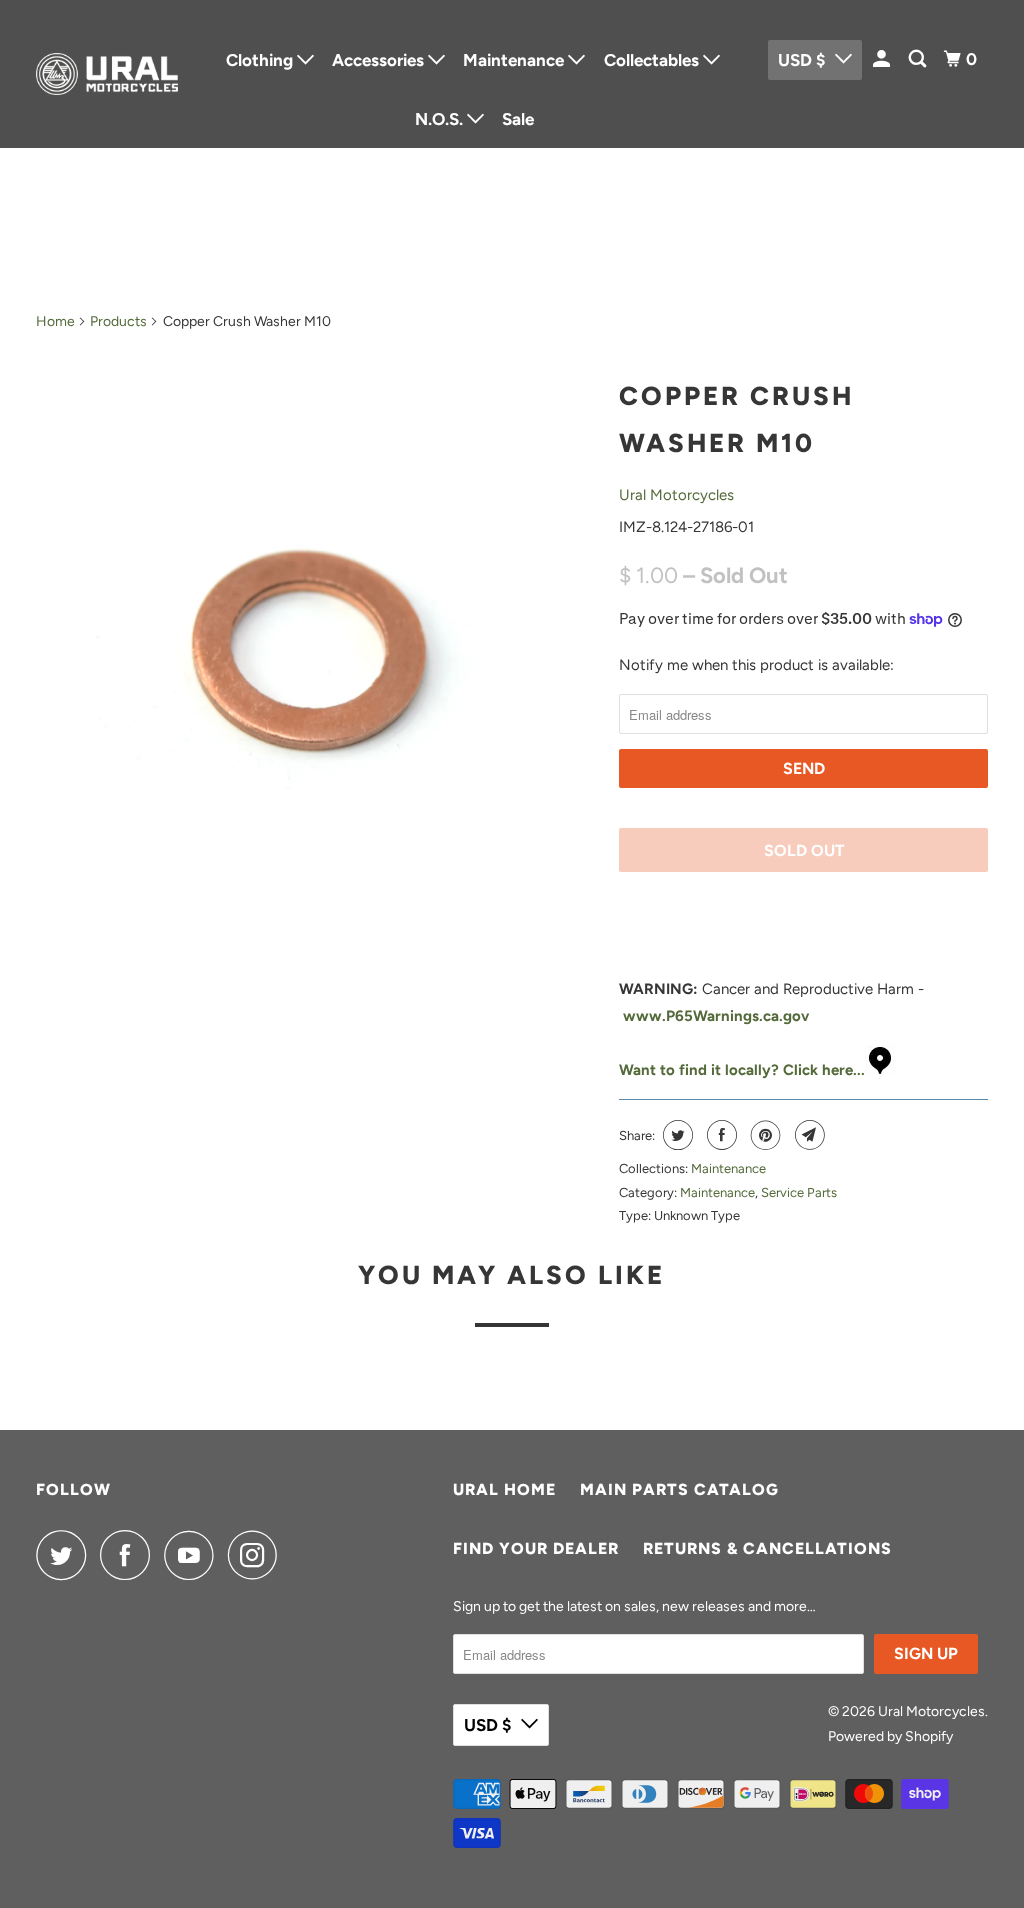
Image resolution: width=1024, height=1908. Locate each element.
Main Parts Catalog (679, 1489)
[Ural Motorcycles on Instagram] (258, 1555)
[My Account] (883, 59)
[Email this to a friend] (807, 1135)
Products (118, 321)
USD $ (487, 1725)
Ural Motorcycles (676, 495)
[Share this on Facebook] (719, 1135)
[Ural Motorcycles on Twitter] (66, 1555)
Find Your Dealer (536, 1548)
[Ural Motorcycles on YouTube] (194, 1555)
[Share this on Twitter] (675, 1135)
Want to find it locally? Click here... (742, 1070)
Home (55, 321)
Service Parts (799, 1192)
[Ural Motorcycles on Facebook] (130, 1555)
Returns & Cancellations (767, 1548)
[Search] (919, 59)
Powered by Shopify (890, 1736)
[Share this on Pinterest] (763, 1135)
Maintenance (728, 1168)
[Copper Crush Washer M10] (318, 646)
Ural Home (504, 1489)
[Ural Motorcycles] (107, 74)
